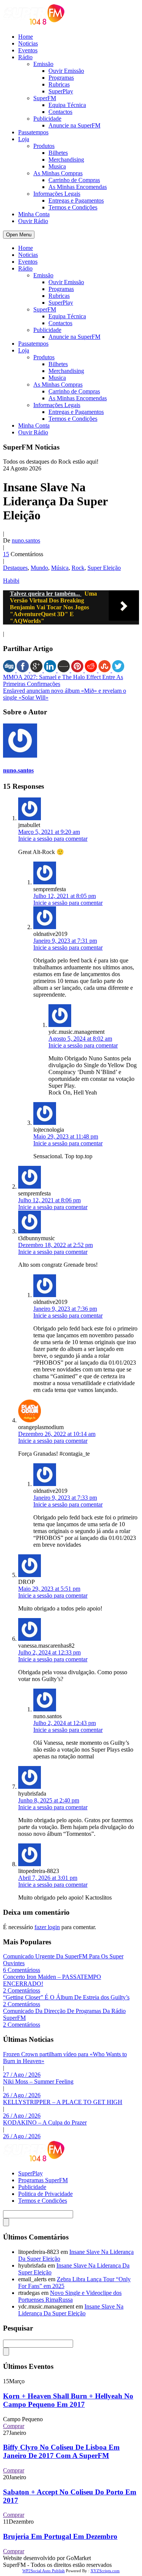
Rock (78, 568)
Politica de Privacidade (45, 2194)
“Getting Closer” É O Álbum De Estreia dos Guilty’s (66, 1997)
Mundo (39, 568)
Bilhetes (58, 153)
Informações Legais (57, 194)
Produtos (44, 146)
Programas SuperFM (43, 2180)
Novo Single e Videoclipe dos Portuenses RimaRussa (70, 2296)
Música (60, 568)
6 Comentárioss (22, 1970)
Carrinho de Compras (74, 180)
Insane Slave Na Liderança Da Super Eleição (71, 2310)
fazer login (47, 1927)
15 (6, 554)
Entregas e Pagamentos (76, 201)
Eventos (28, 50)
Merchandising (66, 160)
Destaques (15, 568)
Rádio (25, 57)
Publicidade (47, 119)
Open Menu (19, 235)
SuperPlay (61, 91)
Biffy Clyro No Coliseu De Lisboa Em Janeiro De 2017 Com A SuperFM (61, 2451)
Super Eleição (104, 568)
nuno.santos (26, 540)
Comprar (14, 2426)
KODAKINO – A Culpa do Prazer (45, 2122)
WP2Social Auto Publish (44, 2571)
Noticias (28, 43)
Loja (24, 139)
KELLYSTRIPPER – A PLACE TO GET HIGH (63, 2102)
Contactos (60, 112)
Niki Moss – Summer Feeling (38, 2081)
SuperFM (45, 98)
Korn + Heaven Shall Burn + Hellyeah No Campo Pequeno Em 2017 (68, 2400)
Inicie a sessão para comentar (53, 839)
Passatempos (33, 132)
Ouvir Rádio (33, 221)
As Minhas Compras (58, 173)
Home (26, 37)
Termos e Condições (73, 207)
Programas (61, 78)
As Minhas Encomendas (78, 187)
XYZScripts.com (105, 2571)
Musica (57, 166)
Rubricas (59, 84)
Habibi (11, 581)
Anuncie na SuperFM (74, 125)
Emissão (43, 64)
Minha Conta (34, 214)
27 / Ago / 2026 (22, 2075)
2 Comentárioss (22, 1990)
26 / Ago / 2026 (22, 2095)
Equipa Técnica (67, 105)
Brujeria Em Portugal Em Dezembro (60, 2536)
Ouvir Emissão (66, 71)
